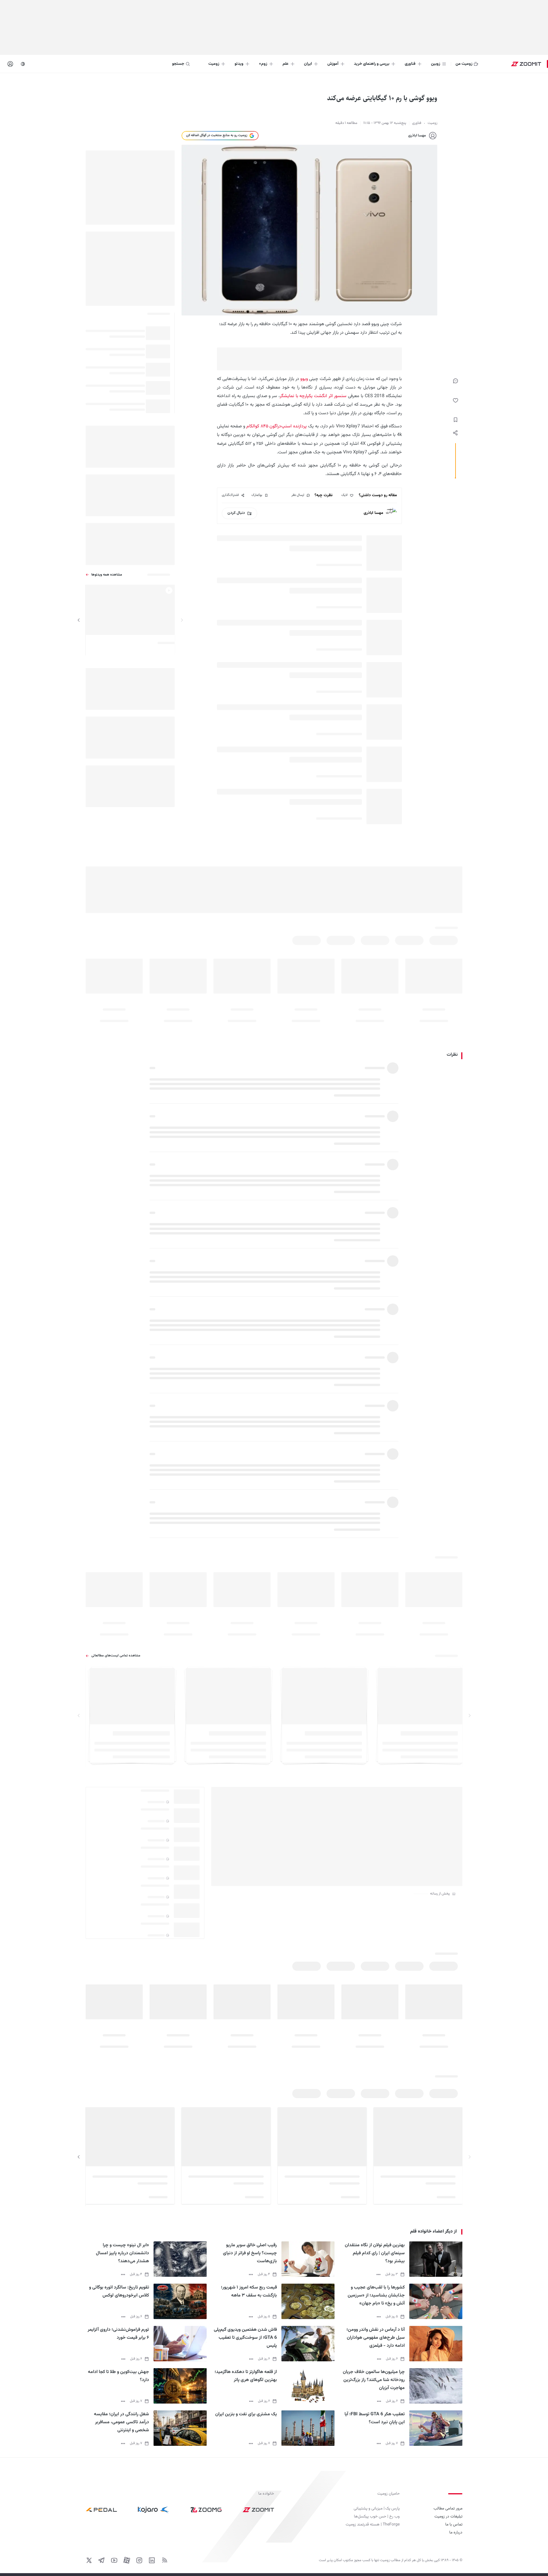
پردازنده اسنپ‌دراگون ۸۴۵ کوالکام (276, 426)
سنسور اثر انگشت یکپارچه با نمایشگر (313, 396)
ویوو (304, 379)
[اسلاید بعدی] (79, 620)
